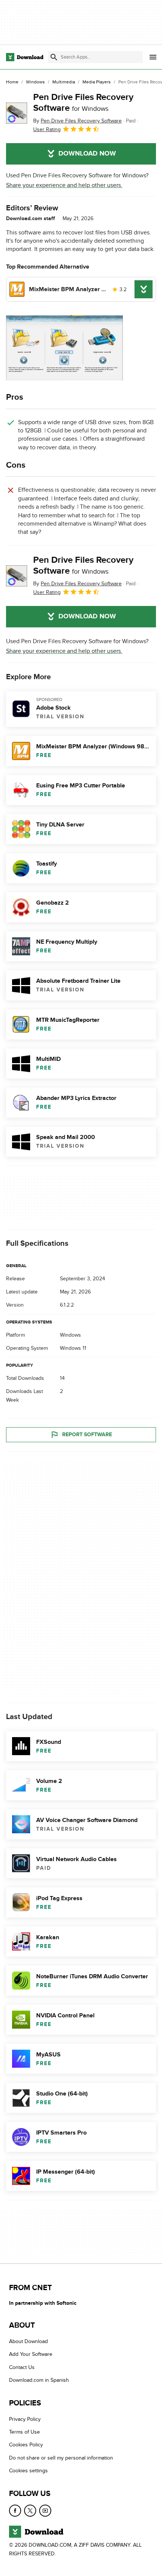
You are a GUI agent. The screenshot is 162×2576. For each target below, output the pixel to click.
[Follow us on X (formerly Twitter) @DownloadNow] (30, 2510)
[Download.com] (25, 57)
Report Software (87, 1435)
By (77, 121)
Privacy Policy (25, 2419)
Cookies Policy (26, 2445)
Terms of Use (24, 2432)
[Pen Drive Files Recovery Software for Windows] (17, 113)
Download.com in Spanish (39, 2380)
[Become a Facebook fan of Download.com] (15, 2510)
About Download (28, 2341)
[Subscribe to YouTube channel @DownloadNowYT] (45, 2510)
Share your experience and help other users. (64, 185)
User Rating (47, 129)
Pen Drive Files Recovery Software (83, 103)
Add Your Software (31, 2354)
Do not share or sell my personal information (61, 2458)
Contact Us (22, 2367)
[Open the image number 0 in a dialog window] (64, 348)
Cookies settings (28, 2471)
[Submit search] (54, 57)
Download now (87, 154)
